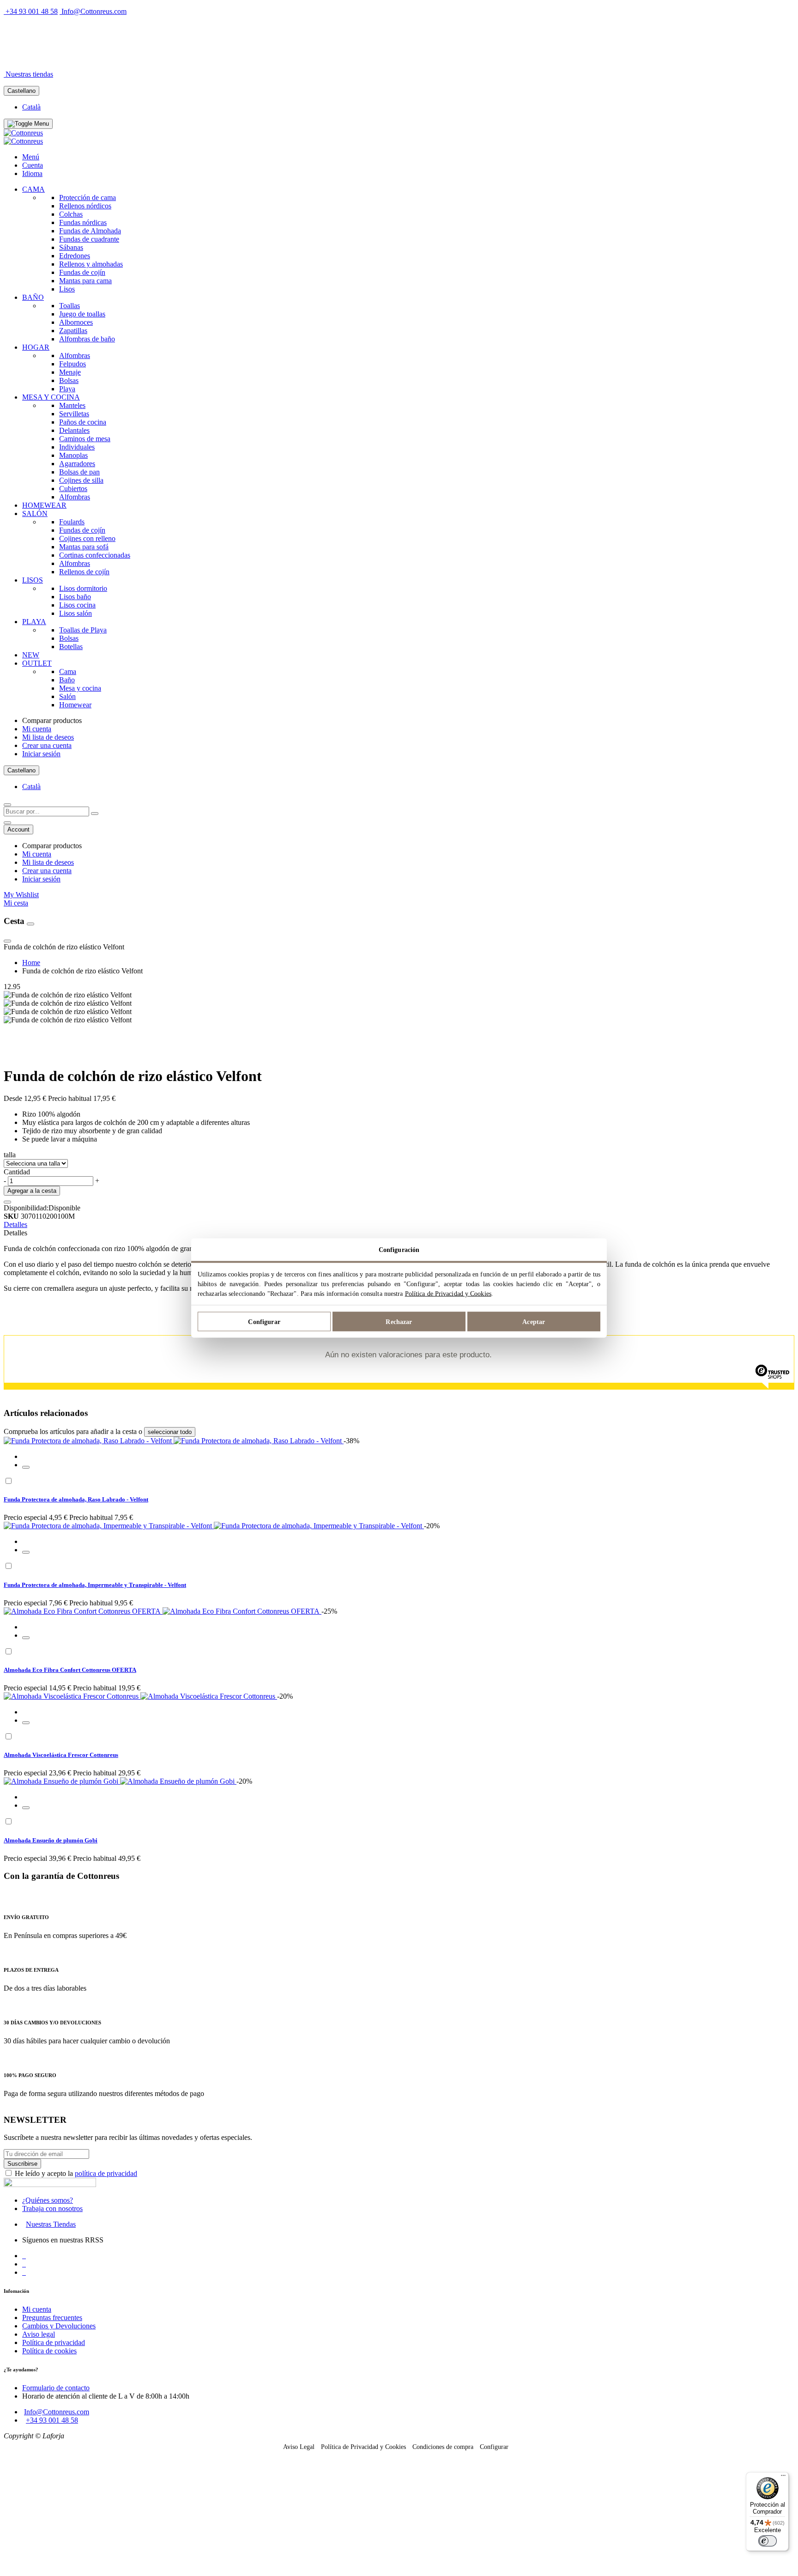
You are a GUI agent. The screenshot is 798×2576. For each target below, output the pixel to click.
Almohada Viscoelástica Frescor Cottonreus (61, 1755)
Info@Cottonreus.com (94, 11)
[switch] (768, 2541)
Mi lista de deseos (48, 737)
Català (31, 107)
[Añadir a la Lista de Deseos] (7, 1202)
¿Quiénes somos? (48, 2200)
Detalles (15, 1224)
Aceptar (534, 1321)
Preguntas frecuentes (52, 2318)
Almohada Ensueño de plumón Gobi (51, 1840)
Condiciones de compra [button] (443, 2447)
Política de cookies (49, 2351)
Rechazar (399, 1321)
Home (31, 963)
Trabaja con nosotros (52, 2208)
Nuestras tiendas (29, 74)
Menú (31, 157)
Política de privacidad (54, 2342)
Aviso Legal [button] (299, 2447)
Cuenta (33, 165)
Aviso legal (39, 2334)
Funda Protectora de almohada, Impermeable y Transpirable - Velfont (95, 1585)
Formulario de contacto (56, 2388)
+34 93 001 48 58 (32, 11)
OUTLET (105, 58)
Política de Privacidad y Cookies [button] (363, 2447)
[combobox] (46, 811)
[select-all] (170, 1432)
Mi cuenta (37, 729)
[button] (26, 1467)
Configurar (264, 1321)
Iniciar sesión (41, 754)
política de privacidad (106, 2173)
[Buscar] (95, 814)
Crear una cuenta (47, 745)
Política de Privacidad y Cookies (448, 1294)
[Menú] (783, 2478)
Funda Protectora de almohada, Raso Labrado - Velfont (76, 1499)
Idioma (32, 173)
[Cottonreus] (23, 133)
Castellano (21, 91)
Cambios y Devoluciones (59, 2326)
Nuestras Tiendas (51, 2224)
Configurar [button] (494, 2447)
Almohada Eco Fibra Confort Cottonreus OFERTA (70, 1670)
